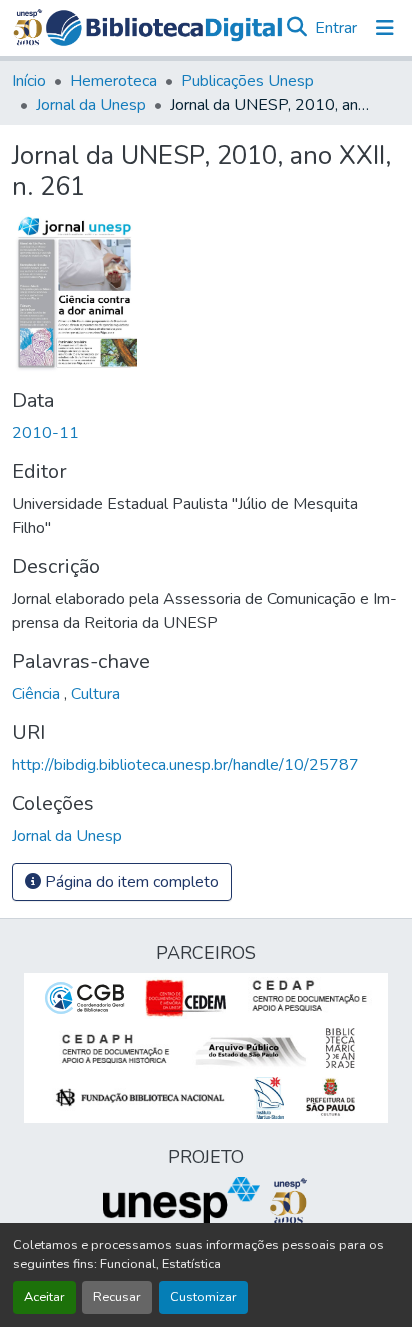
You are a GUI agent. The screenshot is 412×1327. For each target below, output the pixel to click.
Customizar (203, 1297)
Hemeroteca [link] (113, 81)
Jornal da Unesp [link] (91, 105)
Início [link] (29, 81)
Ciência (38, 694)
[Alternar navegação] (385, 28)
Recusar (117, 1297)
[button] (164, 28)
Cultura (95, 694)
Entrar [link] (336, 28)
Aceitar (44, 1297)
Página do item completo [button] (130, 882)
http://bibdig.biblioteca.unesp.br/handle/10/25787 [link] (185, 765)
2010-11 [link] (45, 433)
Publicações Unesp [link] (247, 81)
